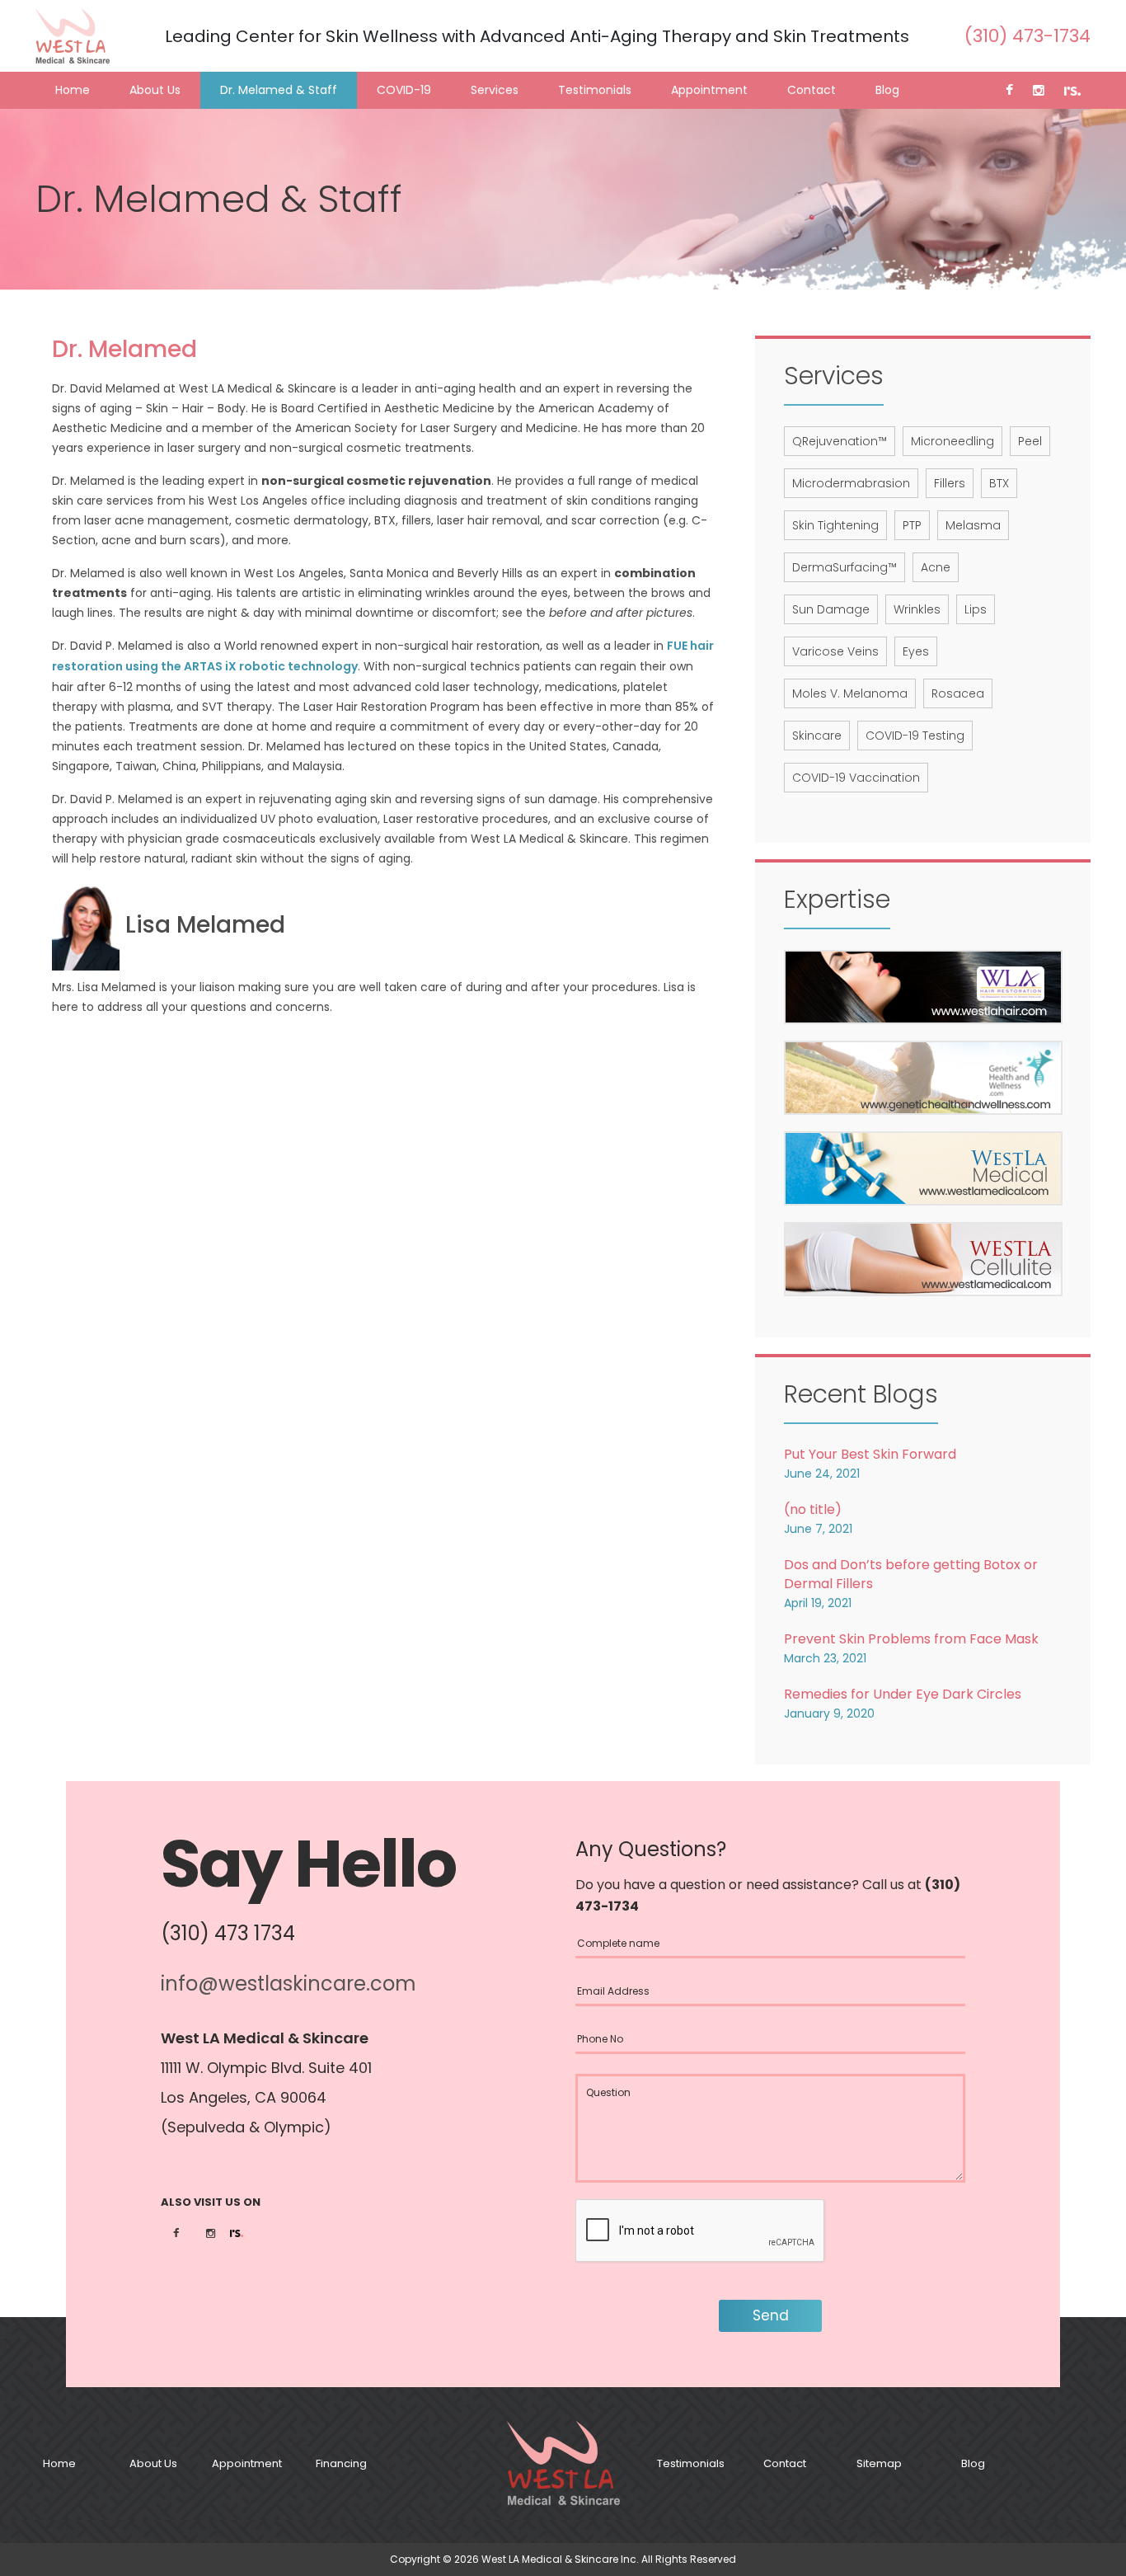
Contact (812, 90)
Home (73, 90)
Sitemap (879, 2463)
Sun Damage (831, 609)
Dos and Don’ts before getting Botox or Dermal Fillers (911, 1574)
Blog (887, 90)
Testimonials (595, 90)
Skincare (817, 736)
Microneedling (952, 441)
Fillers (950, 483)
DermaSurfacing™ (844, 567)
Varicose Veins (835, 651)
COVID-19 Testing (915, 736)
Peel (1030, 441)
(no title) (813, 1509)
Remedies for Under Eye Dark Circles (903, 1694)
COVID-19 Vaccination (856, 778)
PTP (912, 525)
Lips (976, 609)
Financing (341, 2463)
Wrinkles (917, 609)
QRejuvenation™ (840, 441)
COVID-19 (404, 90)
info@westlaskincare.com (289, 1984)
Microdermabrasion (851, 483)
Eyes (916, 651)
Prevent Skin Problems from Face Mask (911, 1639)
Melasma (973, 525)
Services (495, 90)
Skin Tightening (835, 525)
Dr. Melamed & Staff (279, 90)
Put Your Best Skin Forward (870, 1454)
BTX (999, 483)
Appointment (709, 90)
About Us (155, 90)
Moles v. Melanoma (850, 693)
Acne (936, 567)
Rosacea (958, 693)
